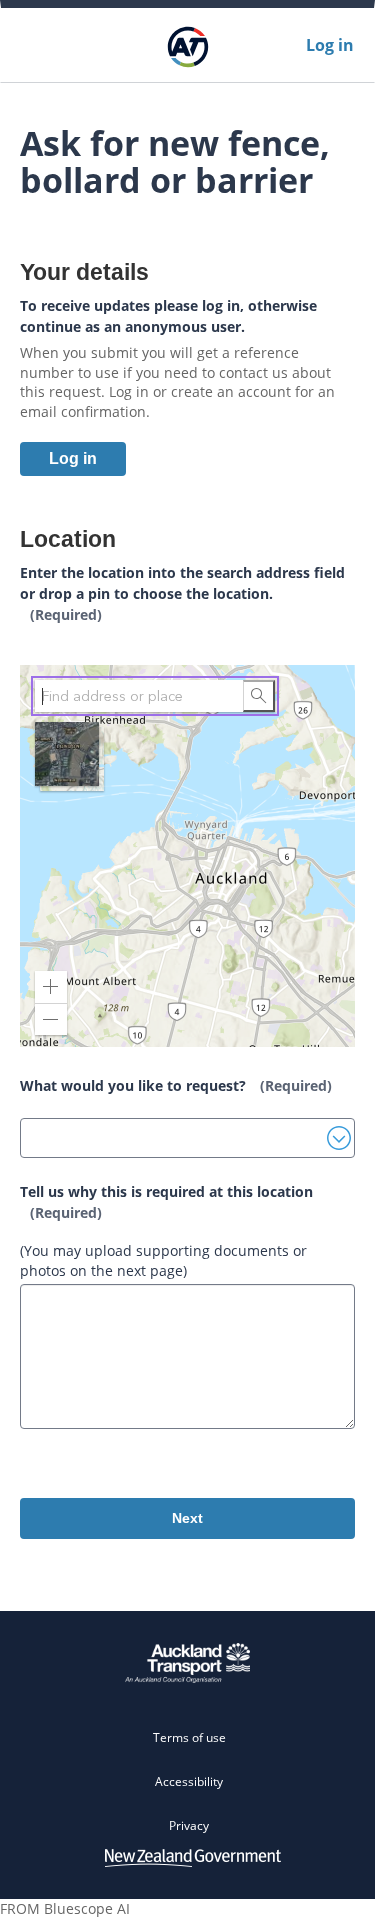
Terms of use (189, 1737)
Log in (330, 45)
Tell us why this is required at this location (166, 1202)
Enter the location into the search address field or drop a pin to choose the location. (182, 593)
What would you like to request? (176, 1085)
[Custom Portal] (187, 45)
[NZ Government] (193, 1857)
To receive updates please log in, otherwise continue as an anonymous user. (168, 316)
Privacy (189, 1825)
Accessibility (189, 1781)
